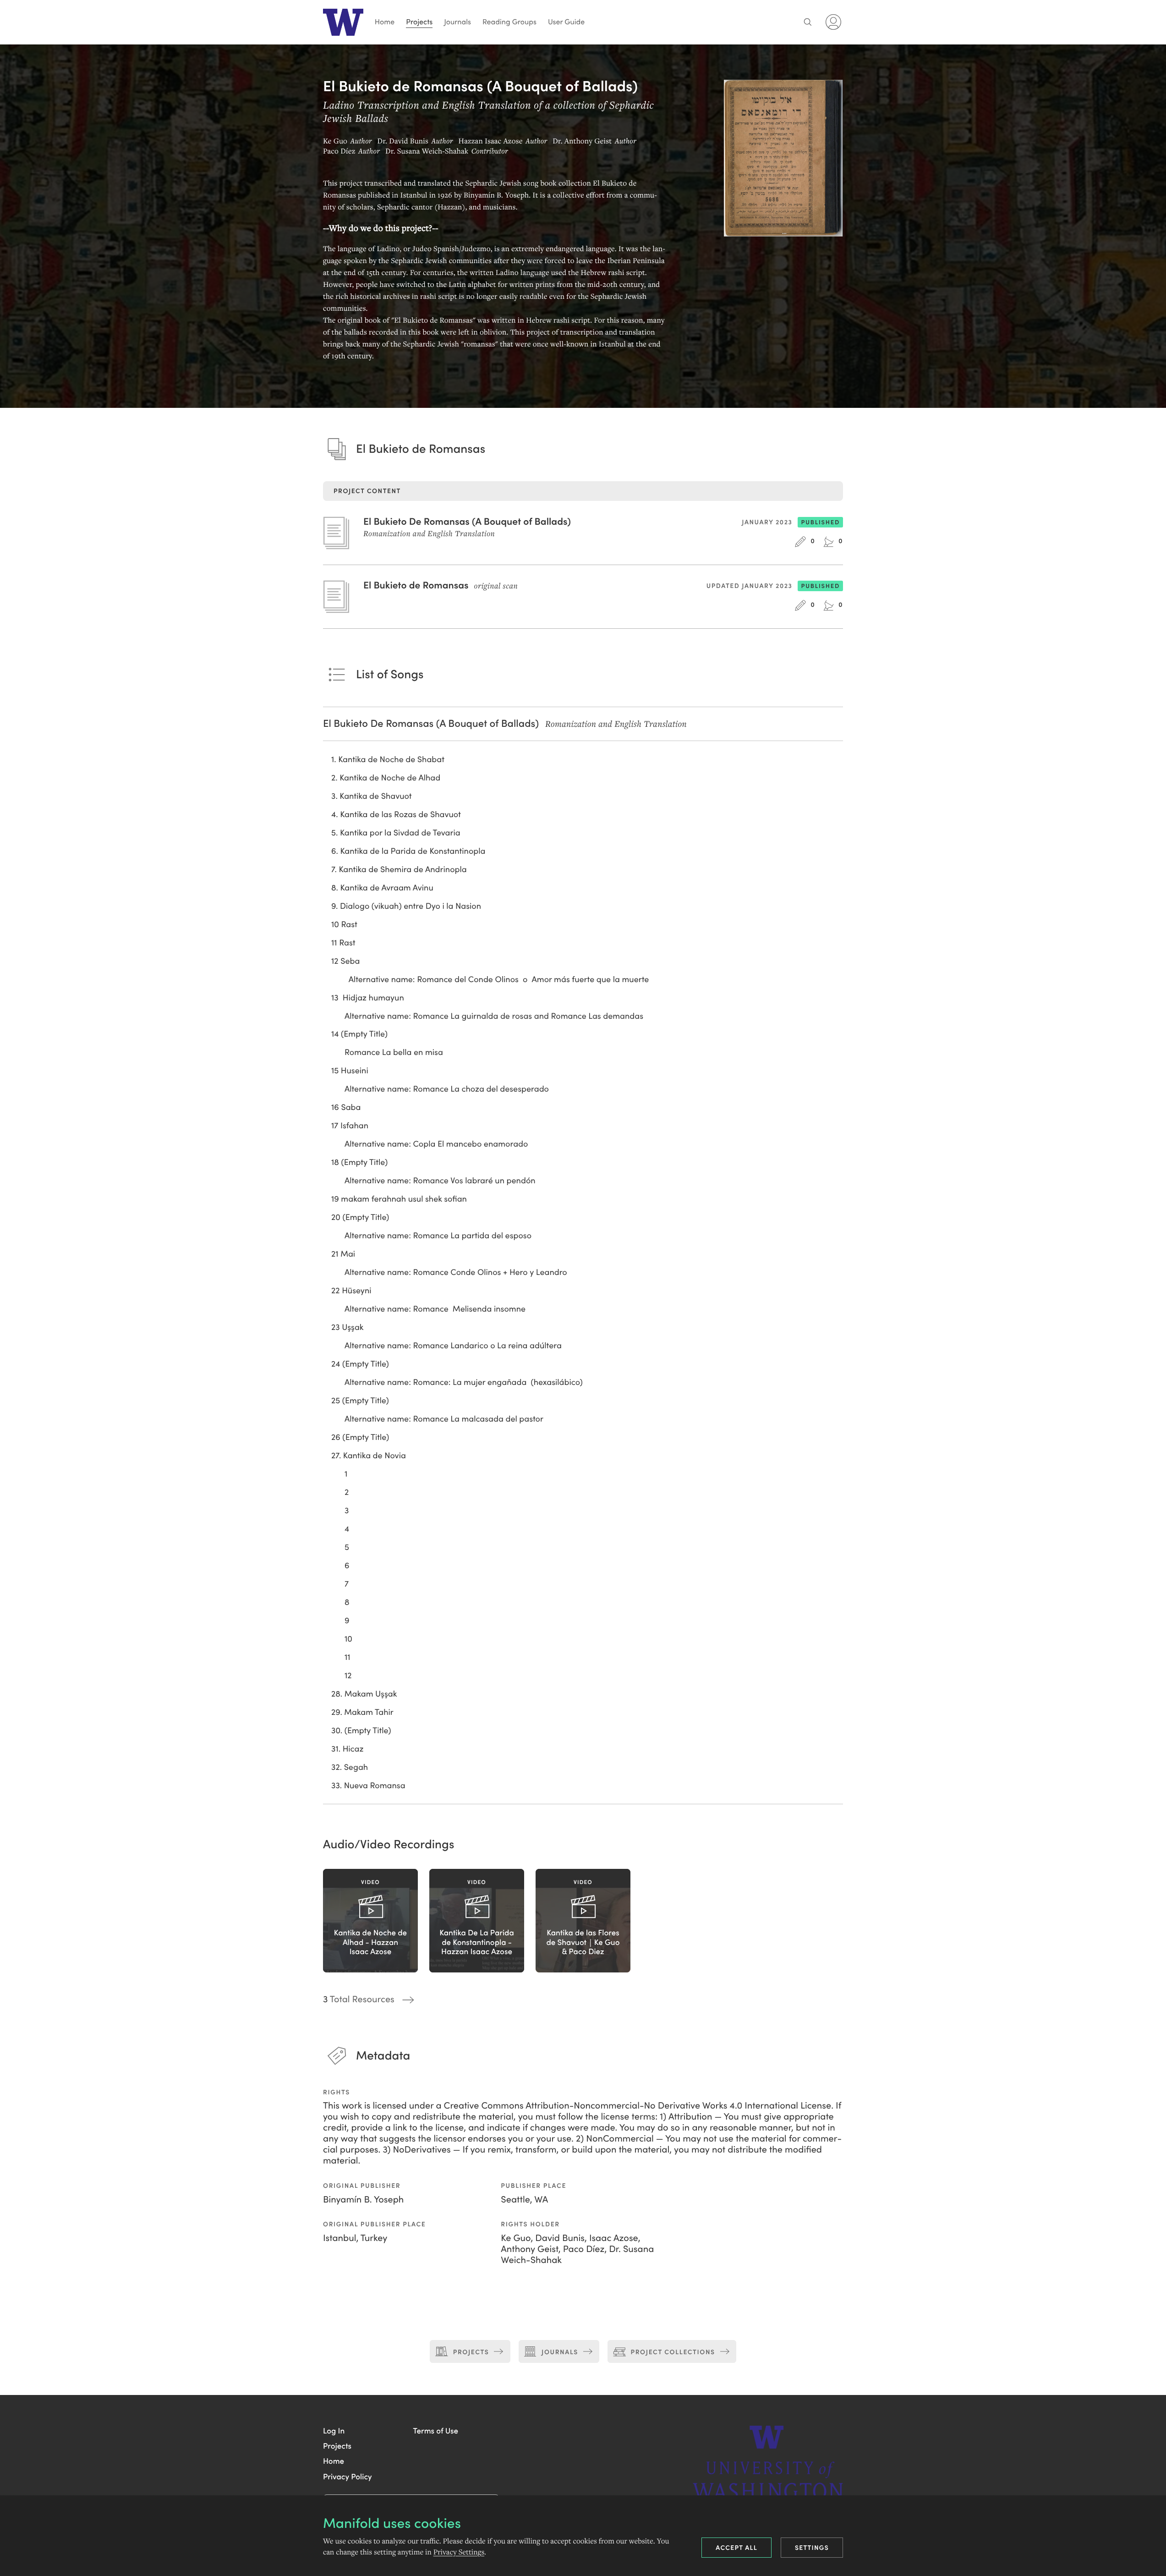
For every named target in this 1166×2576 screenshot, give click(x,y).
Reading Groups (509, 22)
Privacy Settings (459, 2552)
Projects (419, 22)
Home (385, 22)
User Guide (566, 22)
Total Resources (359, 1999)
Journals (457, 22)
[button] (334, 2430)
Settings (812, 2547)
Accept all (736, 2547)
